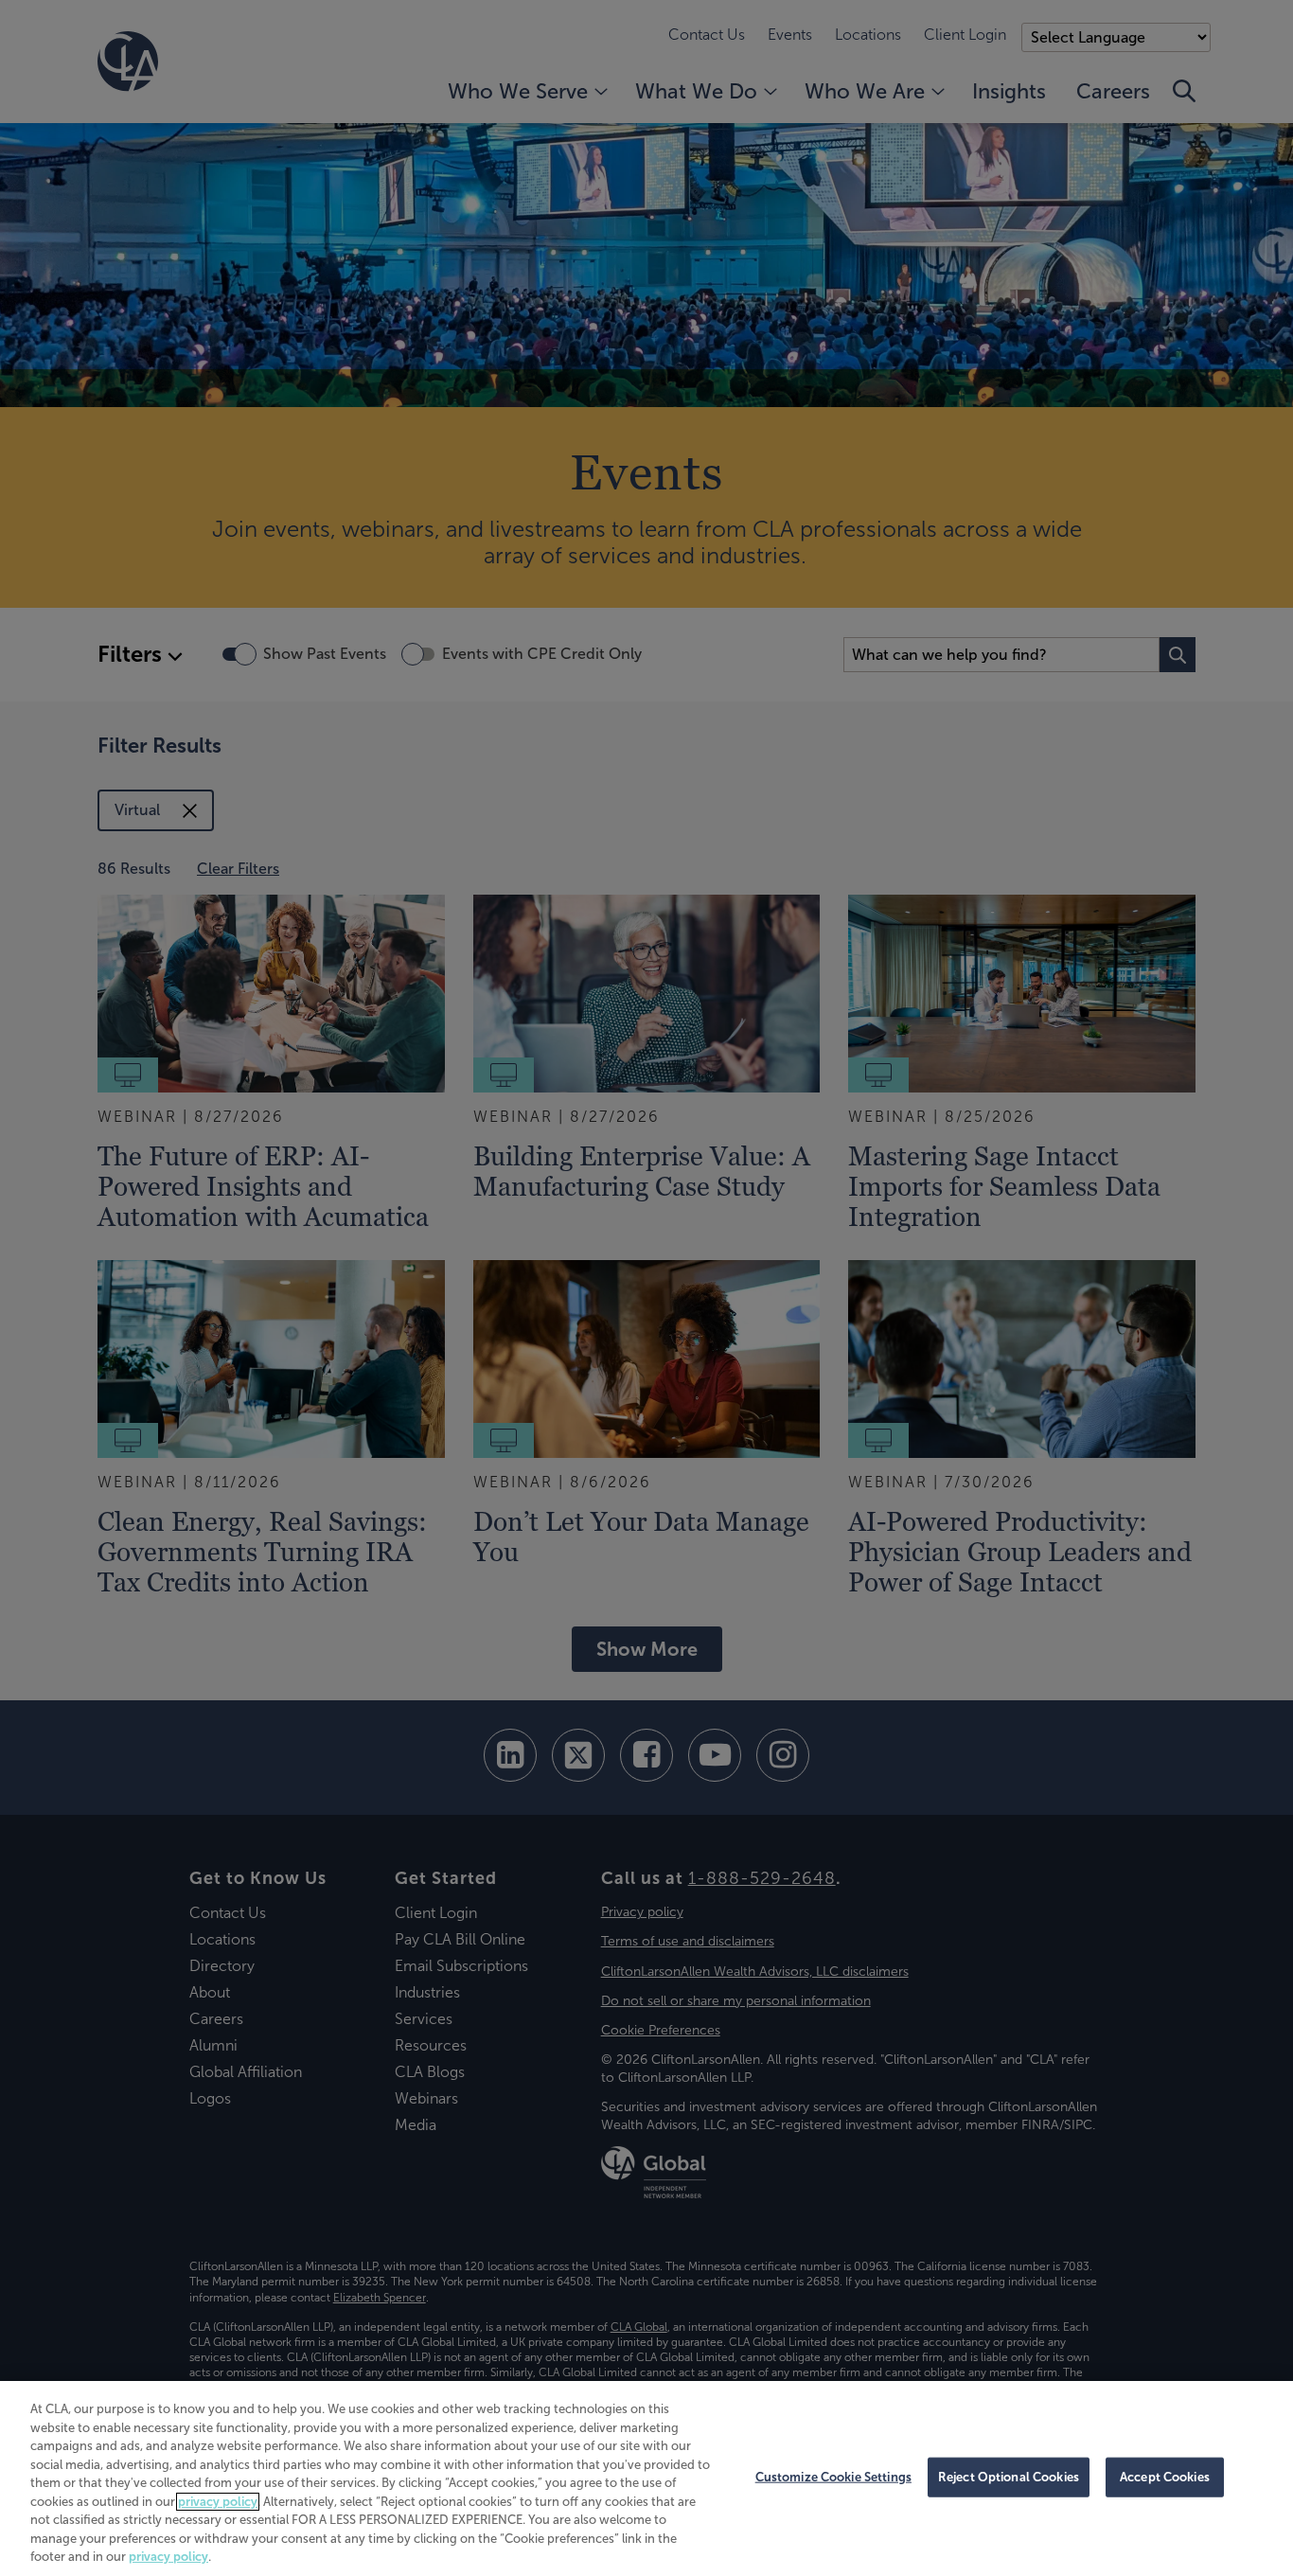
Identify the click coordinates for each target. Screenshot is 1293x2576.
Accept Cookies (1165, 2477)
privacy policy (218, 2502)
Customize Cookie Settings (833, 2477)
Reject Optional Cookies (1009, 2477)
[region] (646, 2478)
